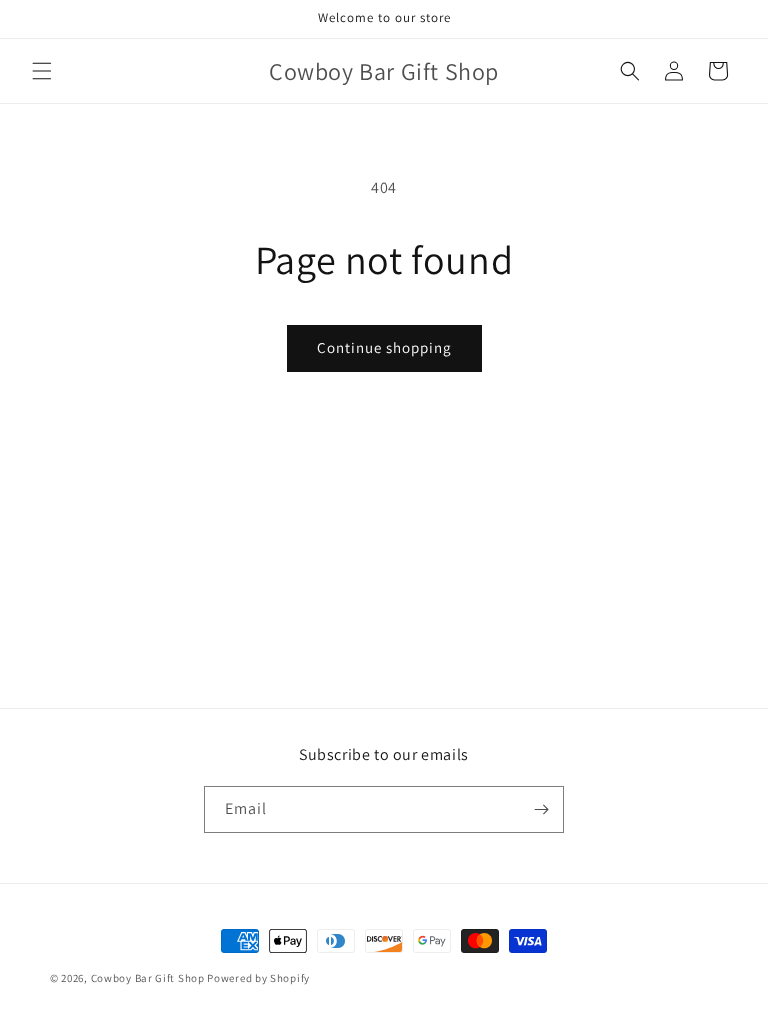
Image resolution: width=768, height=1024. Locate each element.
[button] (42, 71)
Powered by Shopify (258, 978)
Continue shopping (384, 347)
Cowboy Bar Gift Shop (148, 978)
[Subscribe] (541, 809)
